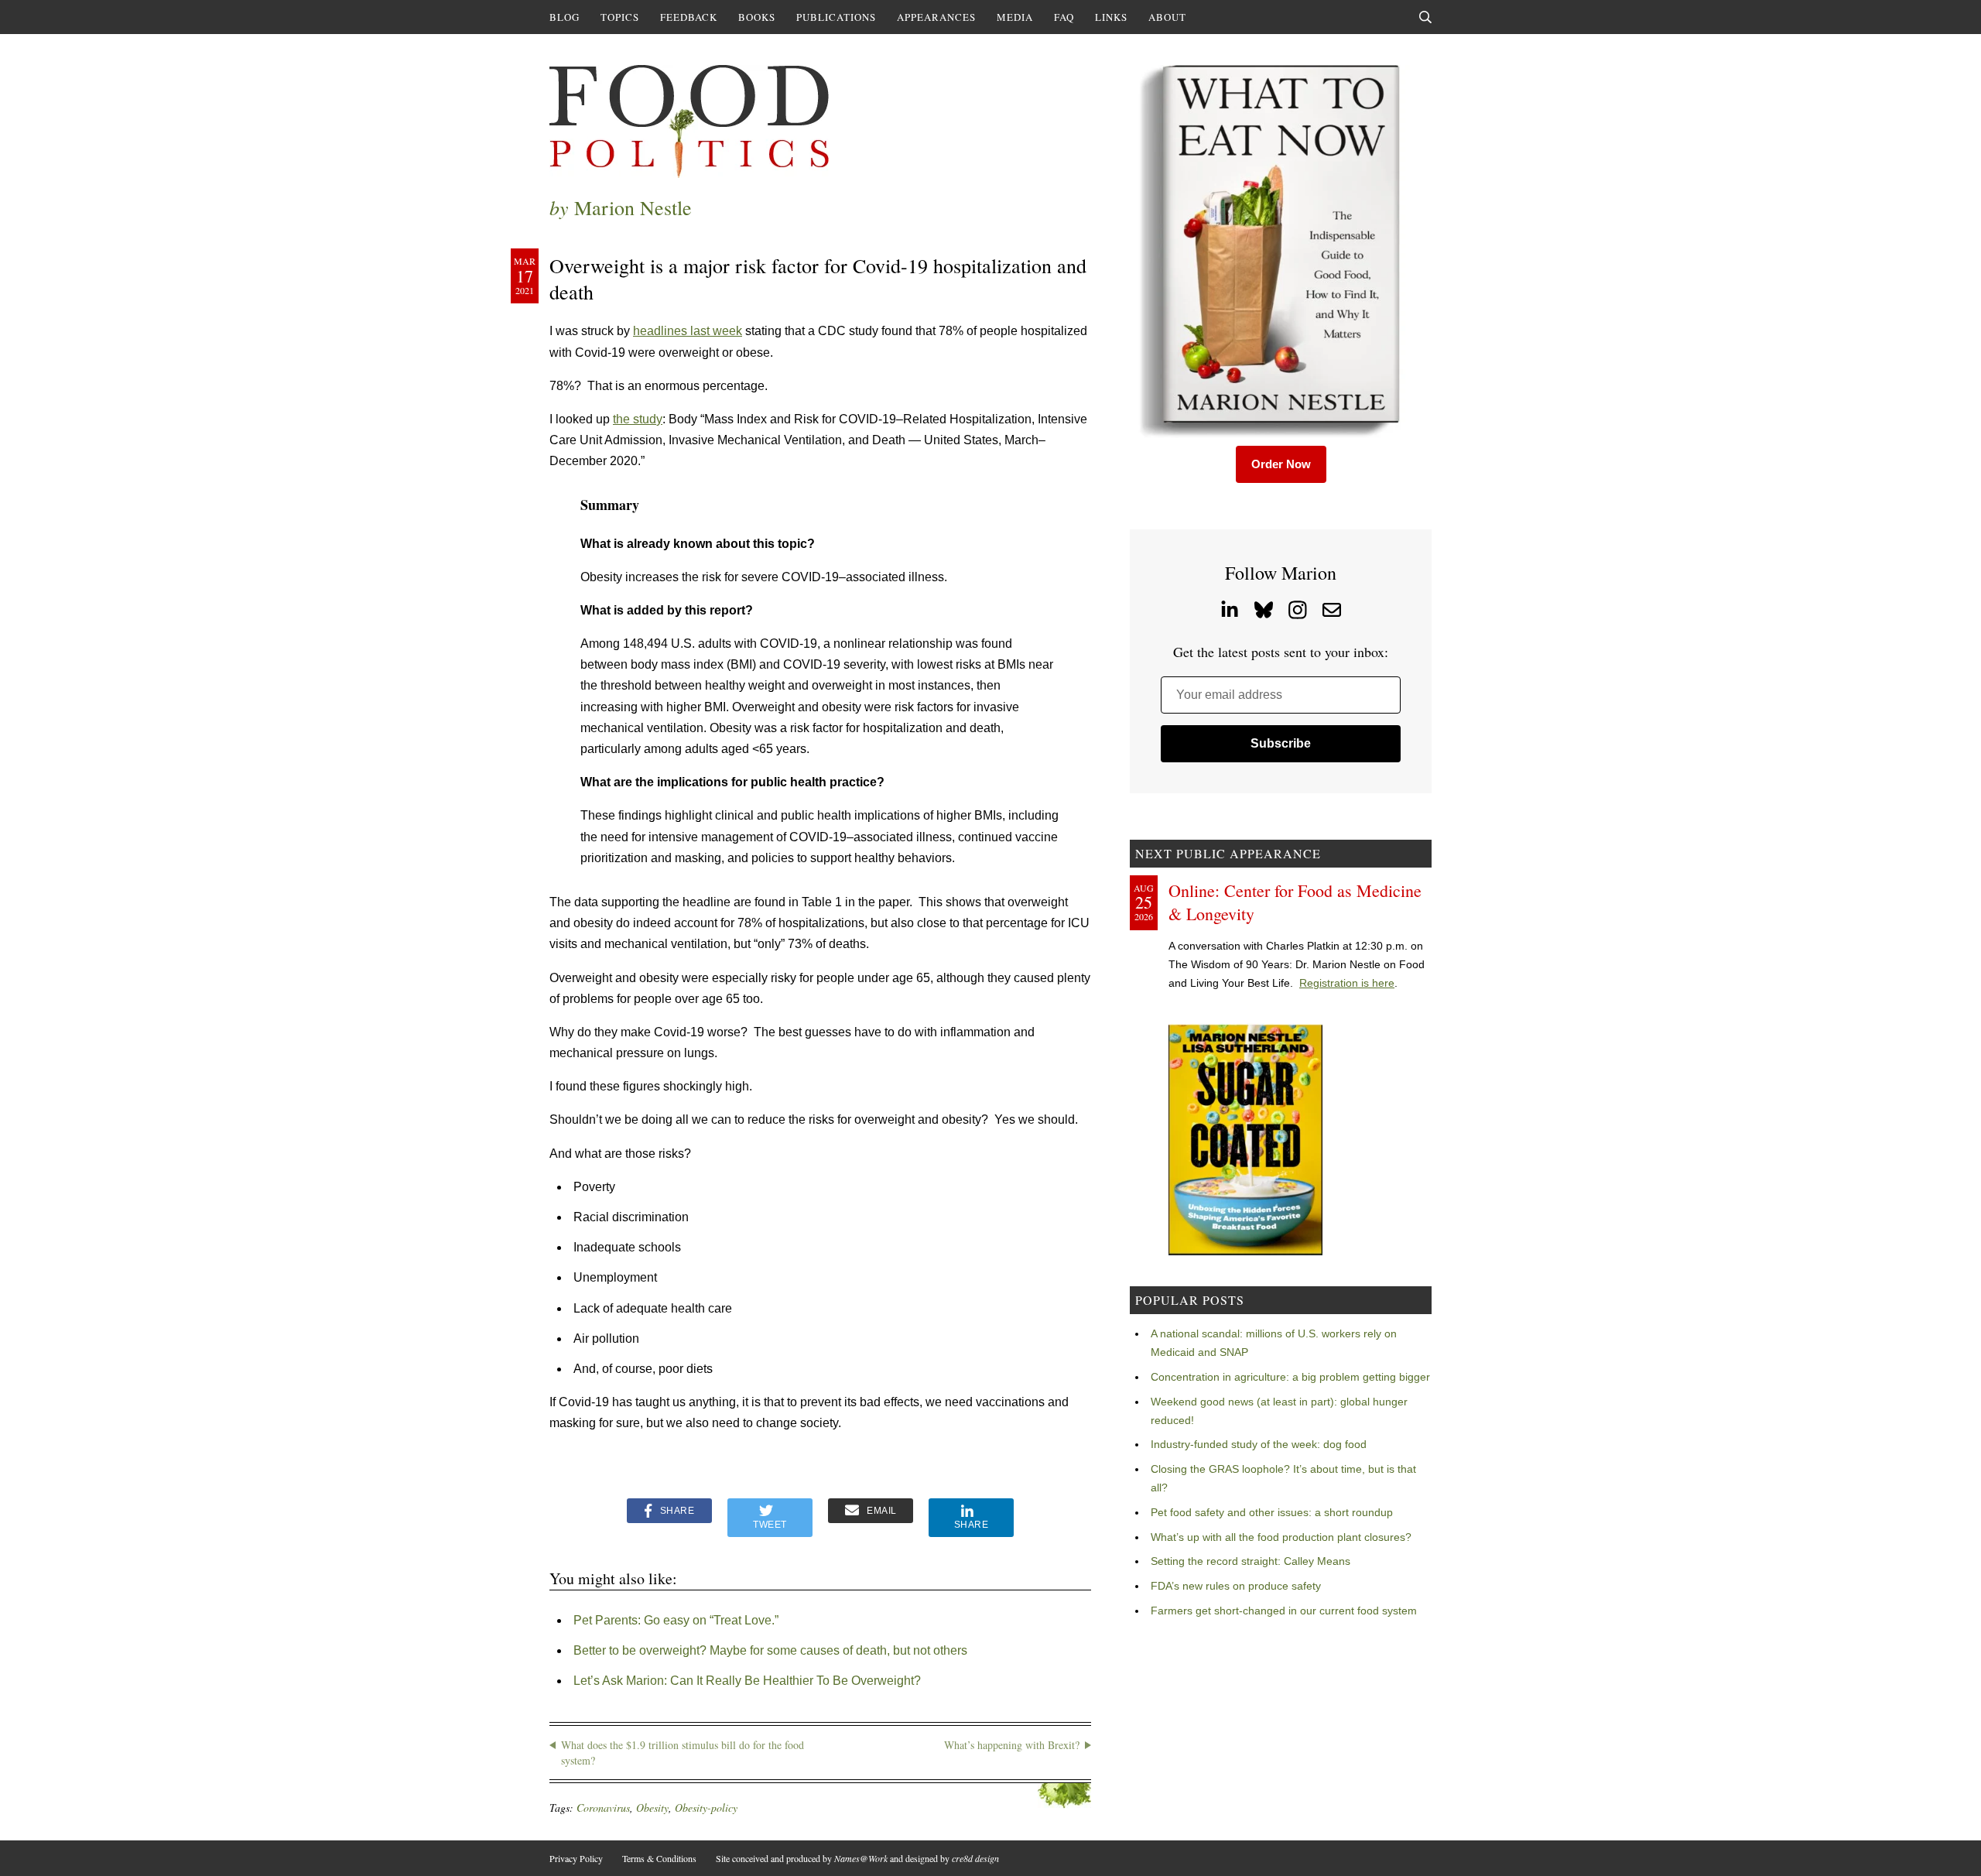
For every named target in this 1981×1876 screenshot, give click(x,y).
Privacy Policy (576, 1858)
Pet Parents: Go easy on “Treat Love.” (676, 1620)
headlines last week (688, 331)
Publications (836, 17)
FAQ (1064, 17)
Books (757, 17)
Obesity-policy (706, 1808)
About (1167, 17)
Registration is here (1347, 983)
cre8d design (975, 1858)
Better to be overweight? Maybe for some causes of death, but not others (770, 1650)
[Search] (1425, 17)
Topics (620, 17)
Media (1015, 17)
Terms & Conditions (659, 1858)
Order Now (1281, 464)
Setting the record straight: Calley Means (1251, 1561)
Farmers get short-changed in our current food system (1284, 1611)
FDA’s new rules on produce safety (1236, 1586)
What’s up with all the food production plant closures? (1281, 1537)
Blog (565, 17)
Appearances (936, 17)
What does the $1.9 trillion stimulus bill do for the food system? (683, 1753)
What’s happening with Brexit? (1012, 1745)
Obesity (652, 1808)
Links (1111, 17)
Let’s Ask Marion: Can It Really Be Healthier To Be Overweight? (747, 1681)
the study (638, 419)
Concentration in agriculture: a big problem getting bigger (1290, 1377)
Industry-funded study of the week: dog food (1259, 1444)
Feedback (689, 17)
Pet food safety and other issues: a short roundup (1272, 1512)
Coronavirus (603, 1808)
